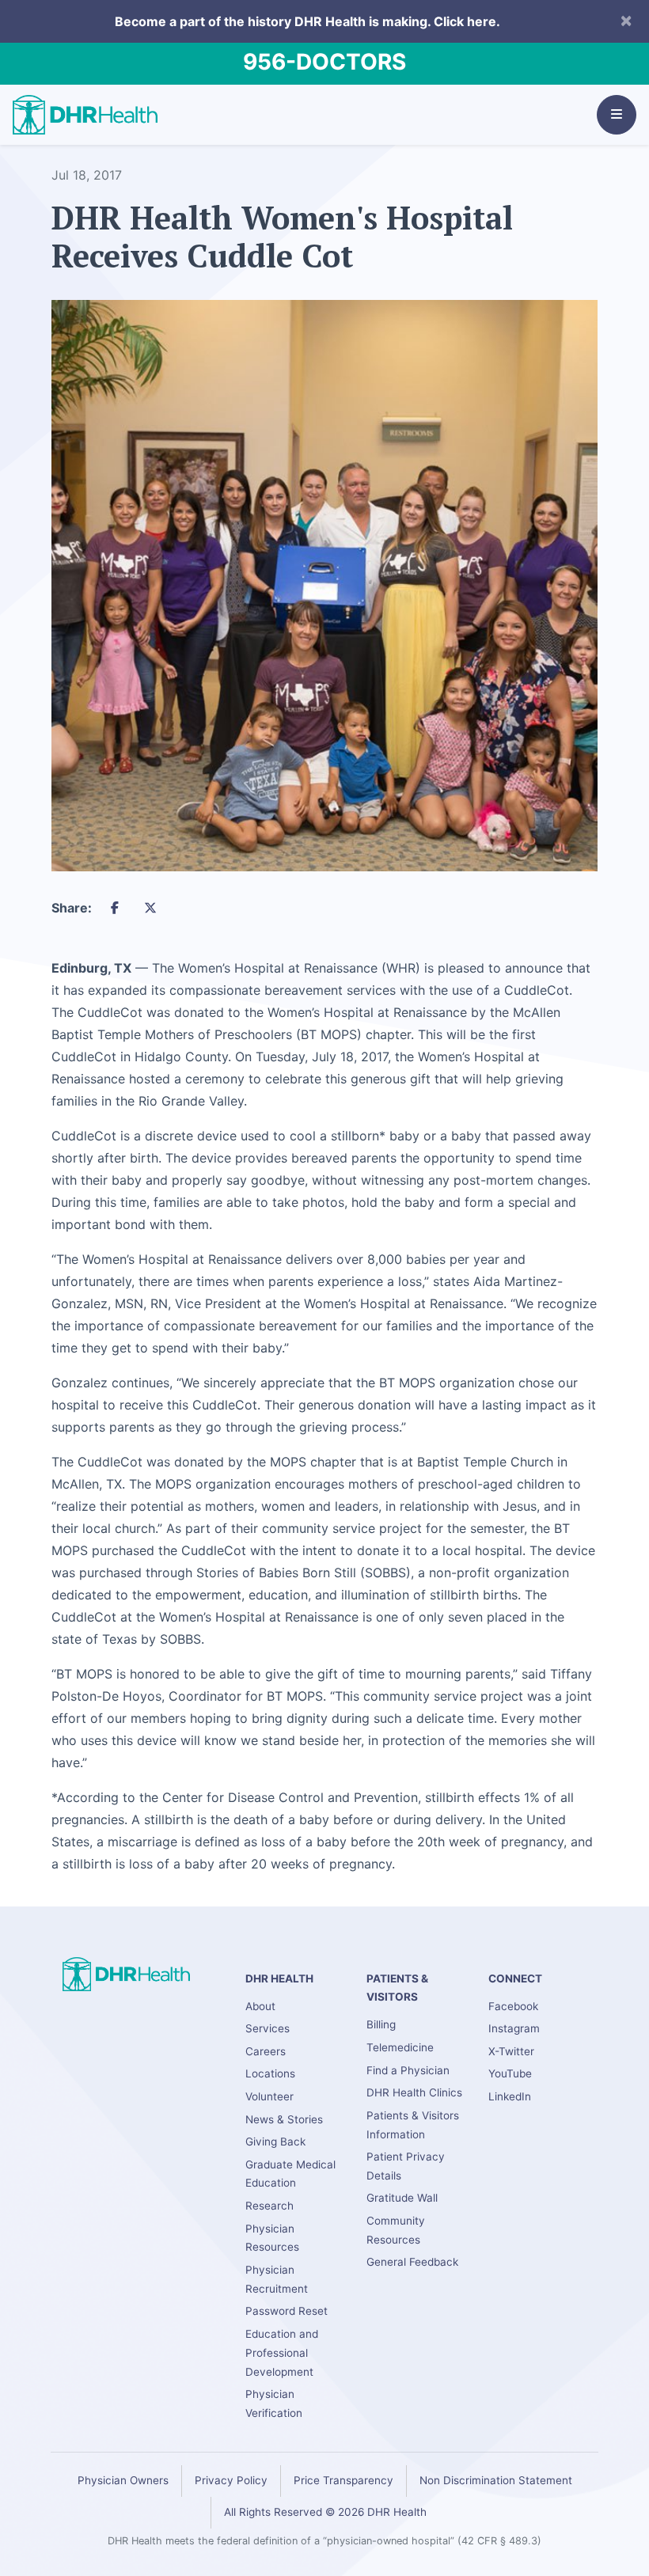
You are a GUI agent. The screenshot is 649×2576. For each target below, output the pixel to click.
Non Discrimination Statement (496, 2480)
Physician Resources (272, 2238)
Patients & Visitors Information (413, 2125)
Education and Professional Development (282, 2353)
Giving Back (275, 2142)
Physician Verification (274, 2403)
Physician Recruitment (277, 2279)
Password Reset (287, 2311)
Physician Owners (123, 2480)
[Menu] (617, 115)
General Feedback (412, 2262)
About (260, 2006)
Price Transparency (343, 2480)
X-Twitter (511, 2051)
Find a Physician (408, 2070)
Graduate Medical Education (290, 2174)
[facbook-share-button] (115, 908)
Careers (266, 2051)
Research (269, 2206)
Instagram (514, 2028)
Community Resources (396, 2230)
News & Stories (284, 2119)
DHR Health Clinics (414, 2092)
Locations (270, 2073)
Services (268, 2028)
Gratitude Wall (402, 2198)
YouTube (510, 2073)
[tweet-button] (150, 908)
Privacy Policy (231, 2480)
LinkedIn (510, 2096)
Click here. (467, 21)
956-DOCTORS (324, 62)
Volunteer (269, 2096)
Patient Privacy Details (406, 2166)
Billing (381, 2024)
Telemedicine (400, 2047)
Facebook (513, 2006)
